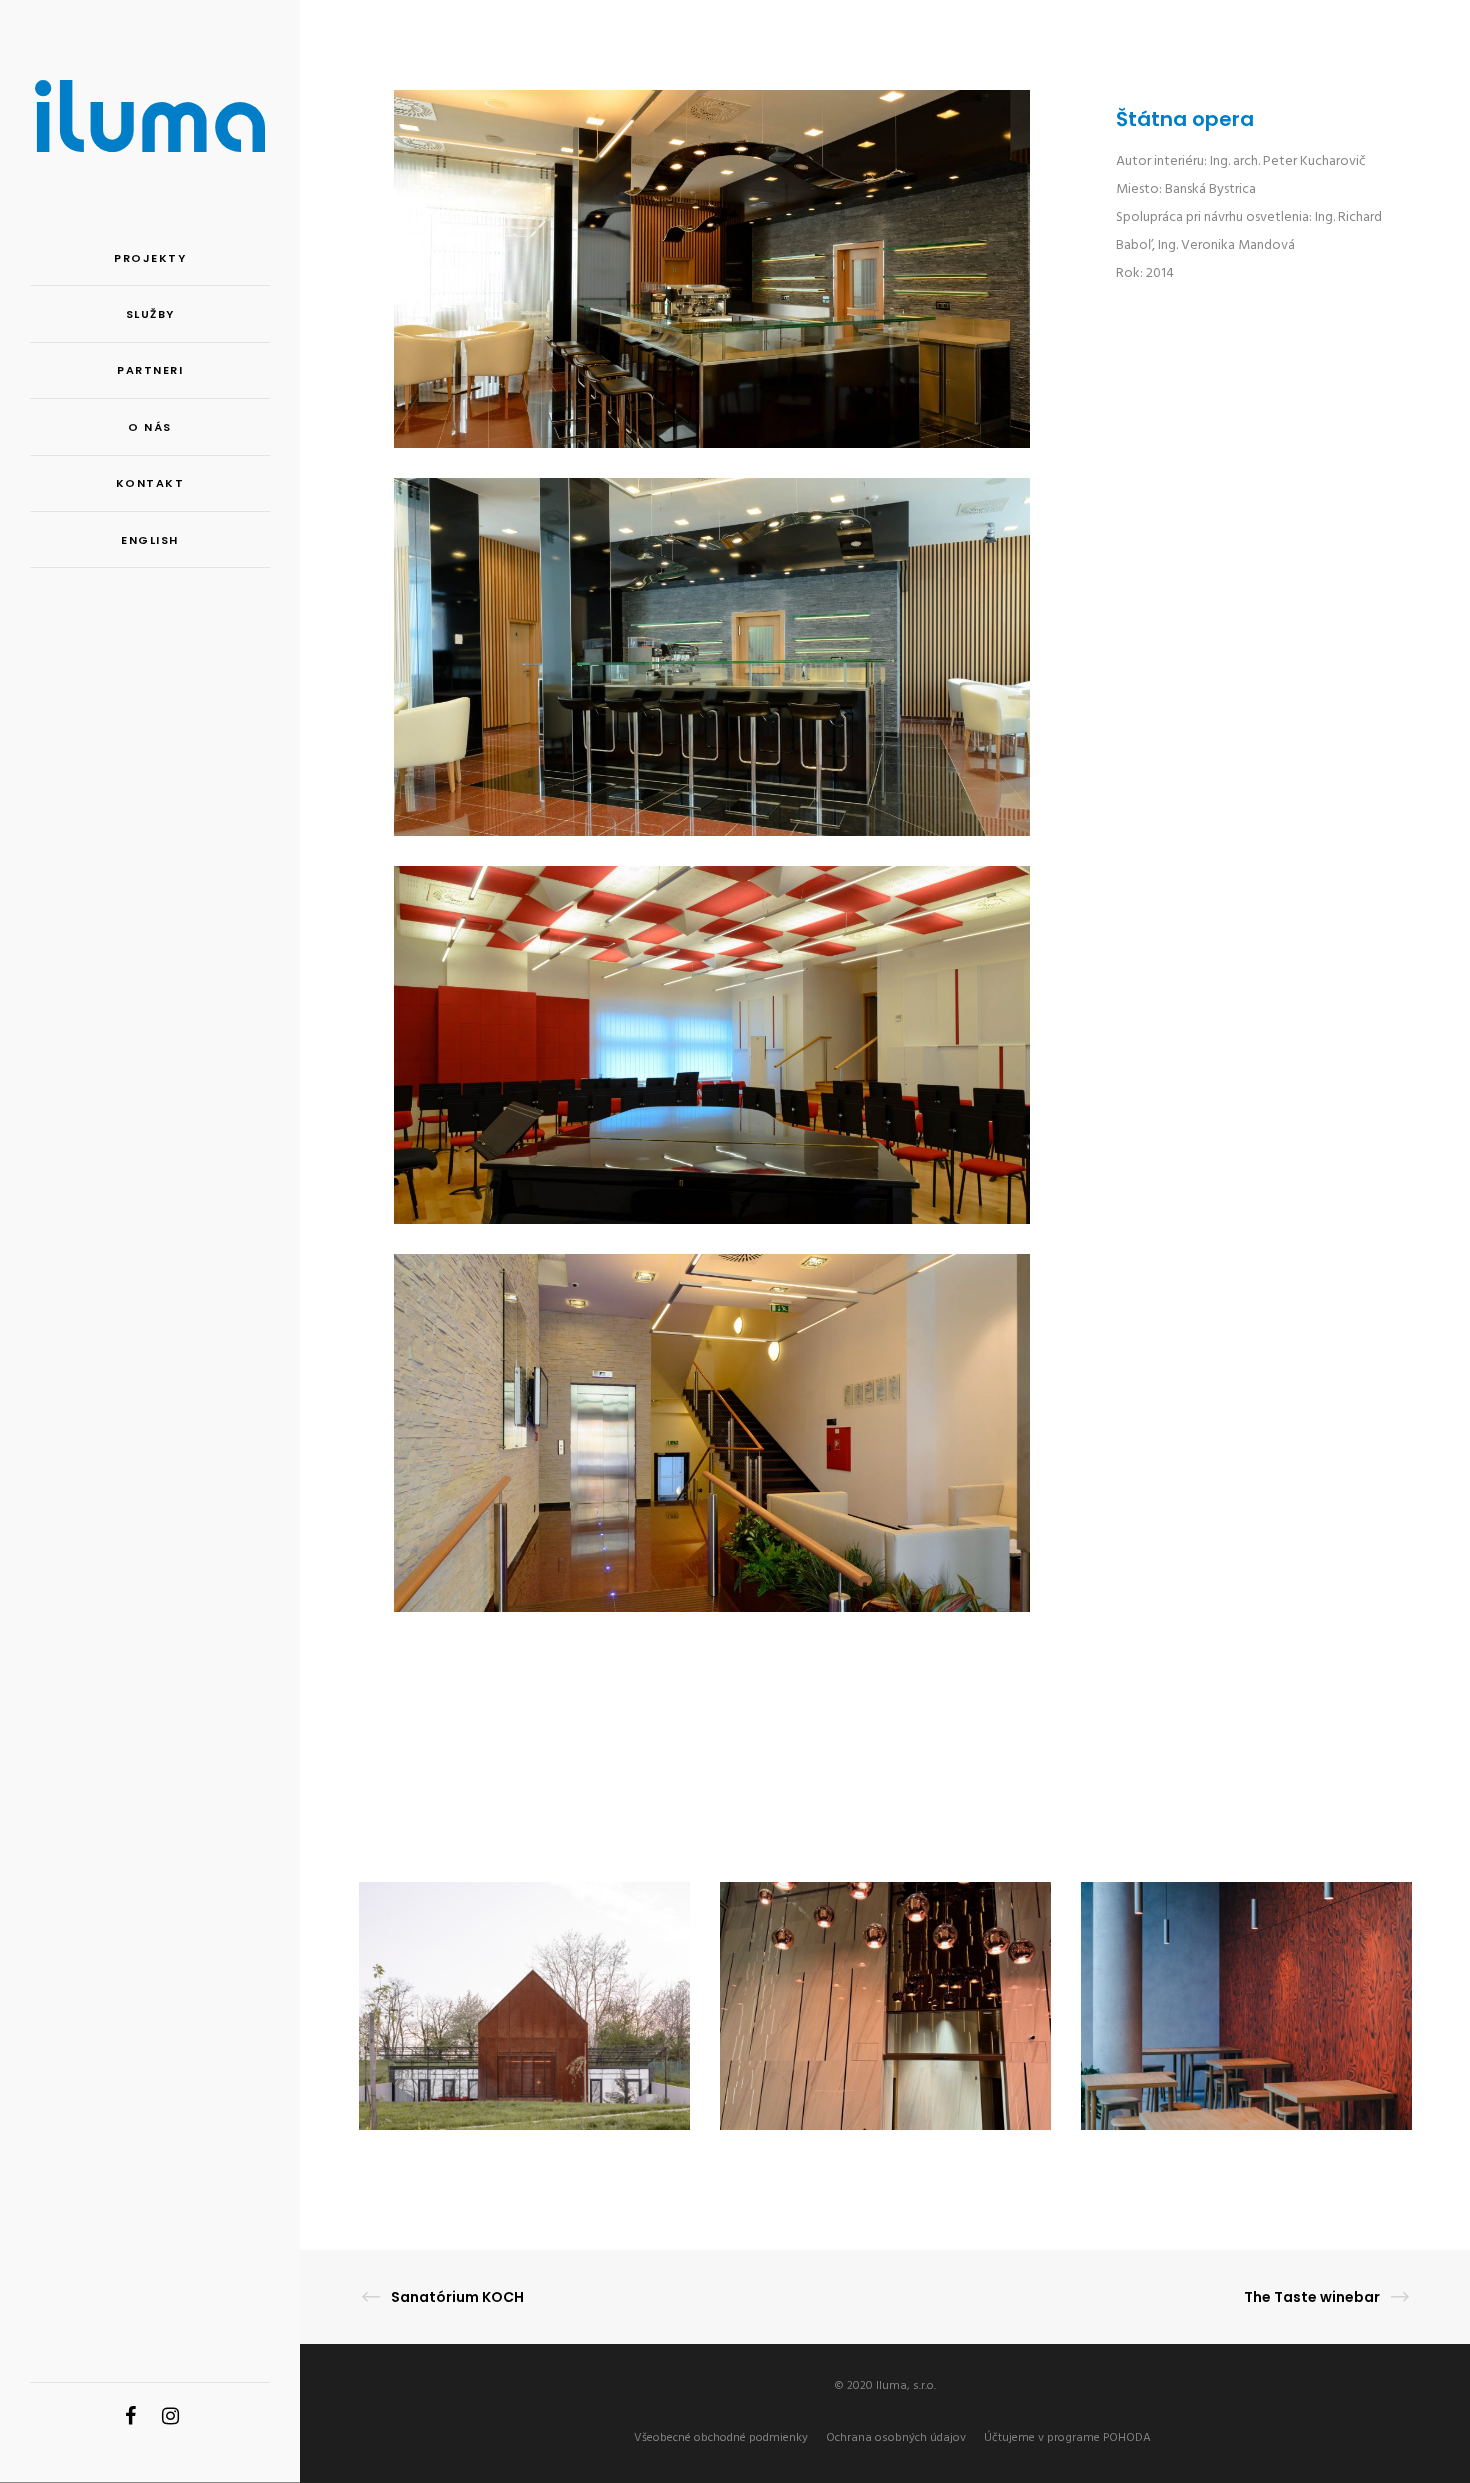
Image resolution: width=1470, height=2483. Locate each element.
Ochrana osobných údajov (896, 2438)
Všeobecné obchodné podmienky (721, 2438)
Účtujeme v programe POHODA (1067, 2438)
